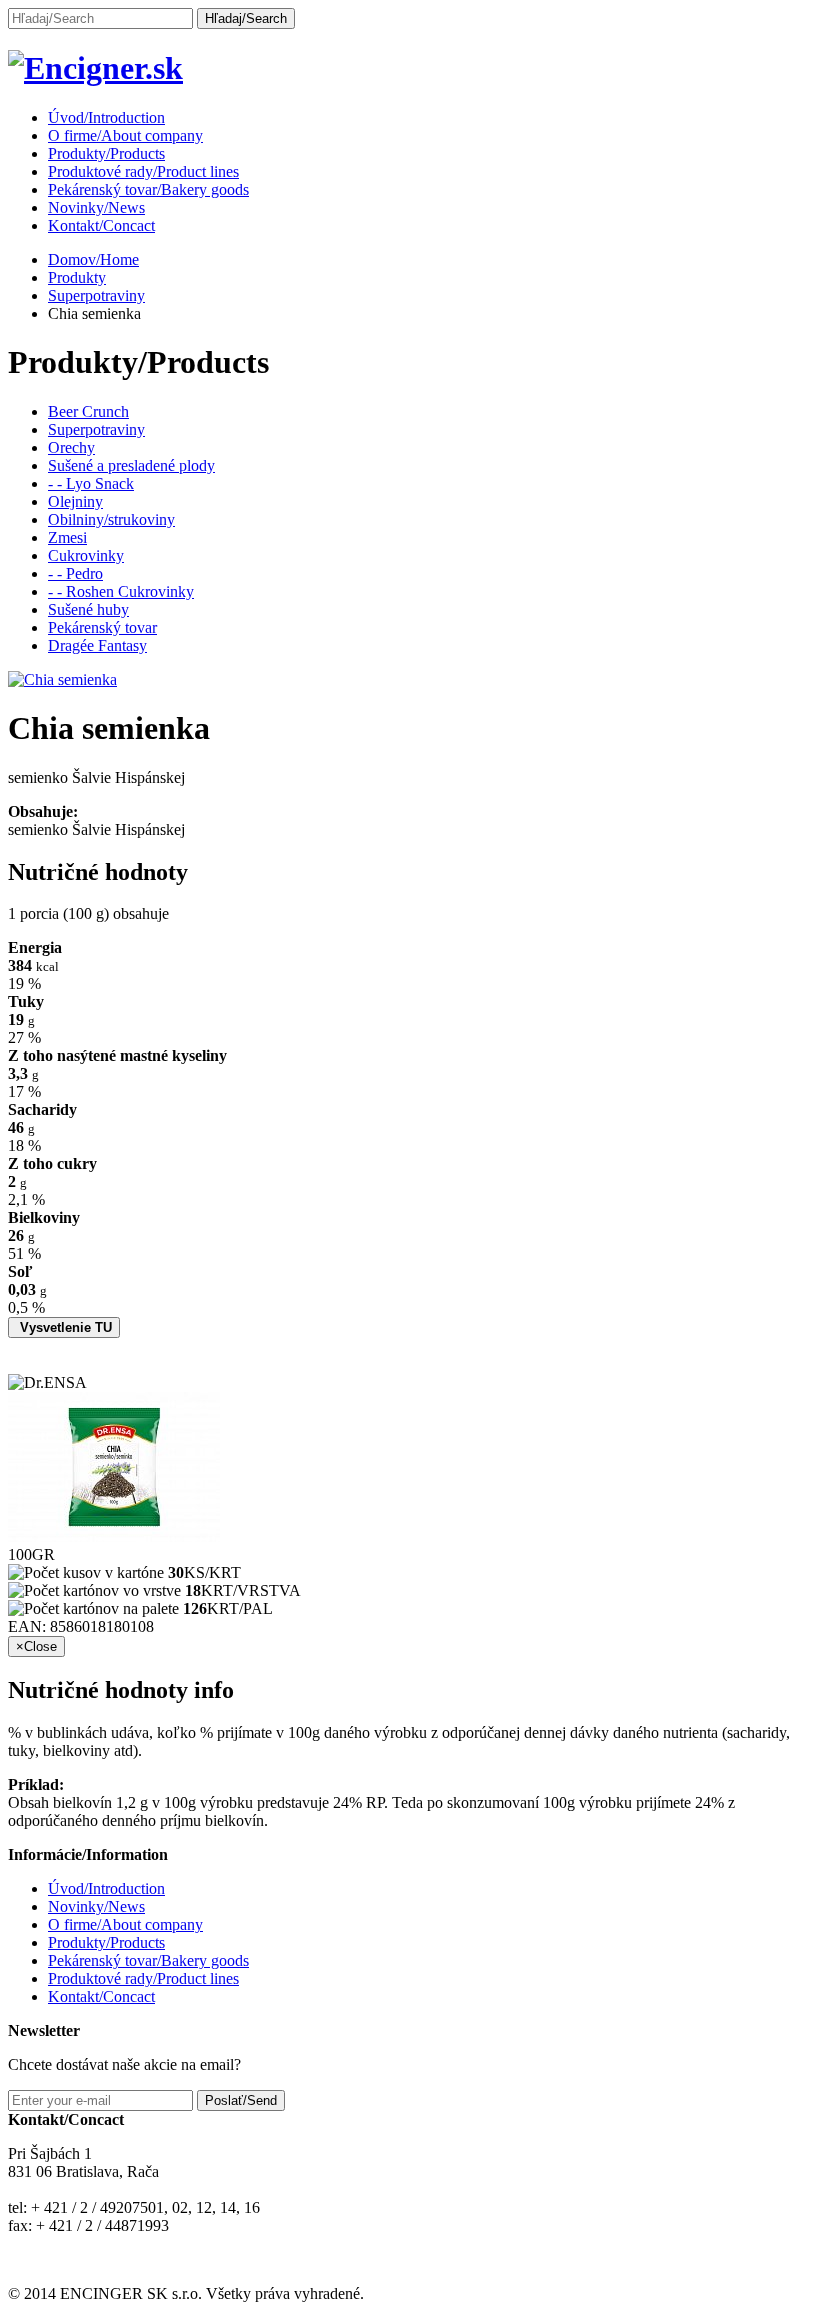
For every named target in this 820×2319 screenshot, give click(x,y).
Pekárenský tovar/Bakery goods (148, 189)
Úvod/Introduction (106, 117)
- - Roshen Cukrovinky (121, 591)
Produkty (77, 277)
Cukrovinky (86, 555)
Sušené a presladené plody (131, 465)
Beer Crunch (88, 411)
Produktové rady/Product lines (143, 171)
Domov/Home (93, 259)
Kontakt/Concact (101, 225)
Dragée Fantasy (97, 645)
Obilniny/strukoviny (111, 519)
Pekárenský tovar (102, 627)
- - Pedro (75, 573)
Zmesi (67, 537)
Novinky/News (96, 207)
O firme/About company (125, 135)
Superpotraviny (96, 295)
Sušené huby (88, 609)
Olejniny (75, 501)
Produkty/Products (106, 153)
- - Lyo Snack (91, 483)
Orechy (71, 447)
